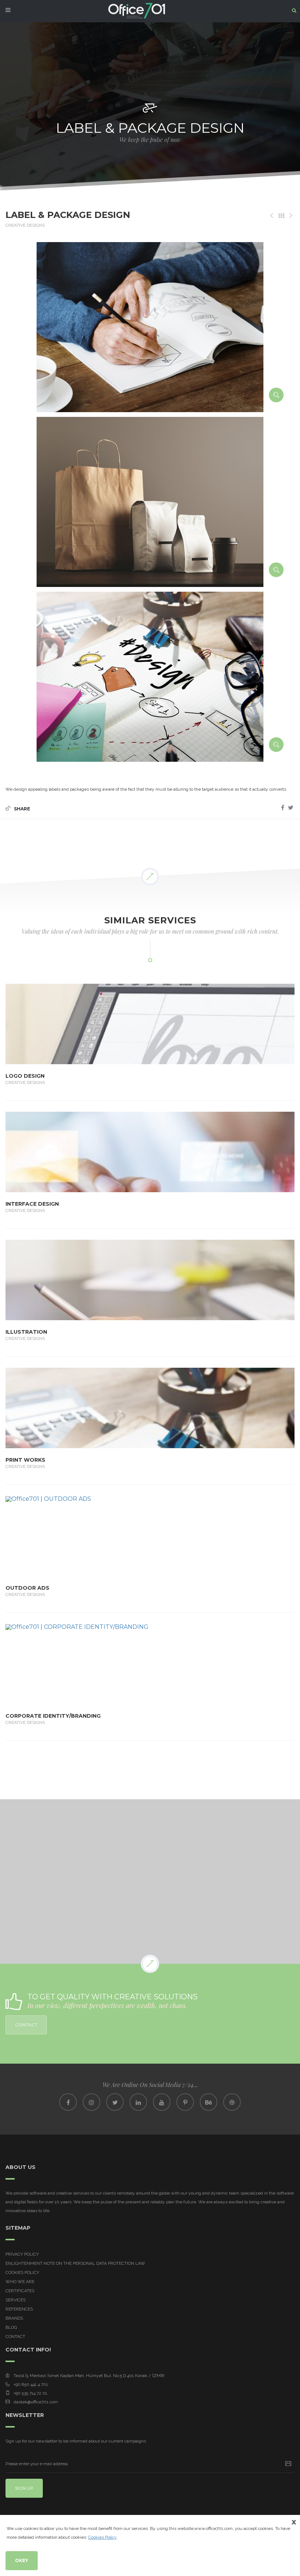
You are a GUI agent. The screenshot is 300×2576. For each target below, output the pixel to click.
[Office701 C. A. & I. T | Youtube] (162, 2102)
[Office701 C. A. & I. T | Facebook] (68, 2102)
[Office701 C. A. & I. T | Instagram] (91, 2102)
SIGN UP (24, 2488)
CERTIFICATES (20, 2291)
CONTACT (26, 2025)
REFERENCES (19, 2309)
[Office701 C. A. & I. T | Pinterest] (185, 2102)
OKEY (22, 2560)
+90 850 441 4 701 (31, 2384)
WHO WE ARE (20, 2282)
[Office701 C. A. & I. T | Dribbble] (232, 2102)
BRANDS (14, 2318)
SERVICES (16, 2300)
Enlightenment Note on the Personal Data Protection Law (75, 2263)
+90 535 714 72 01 (30, 2393)
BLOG (11, 2327)
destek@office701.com (36, 2402)
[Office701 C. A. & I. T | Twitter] (115, 2102)
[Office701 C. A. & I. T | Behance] (209, 2102)
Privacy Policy (22, 2254)
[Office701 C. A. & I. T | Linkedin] (138, 2102)
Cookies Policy (22, 2272)
